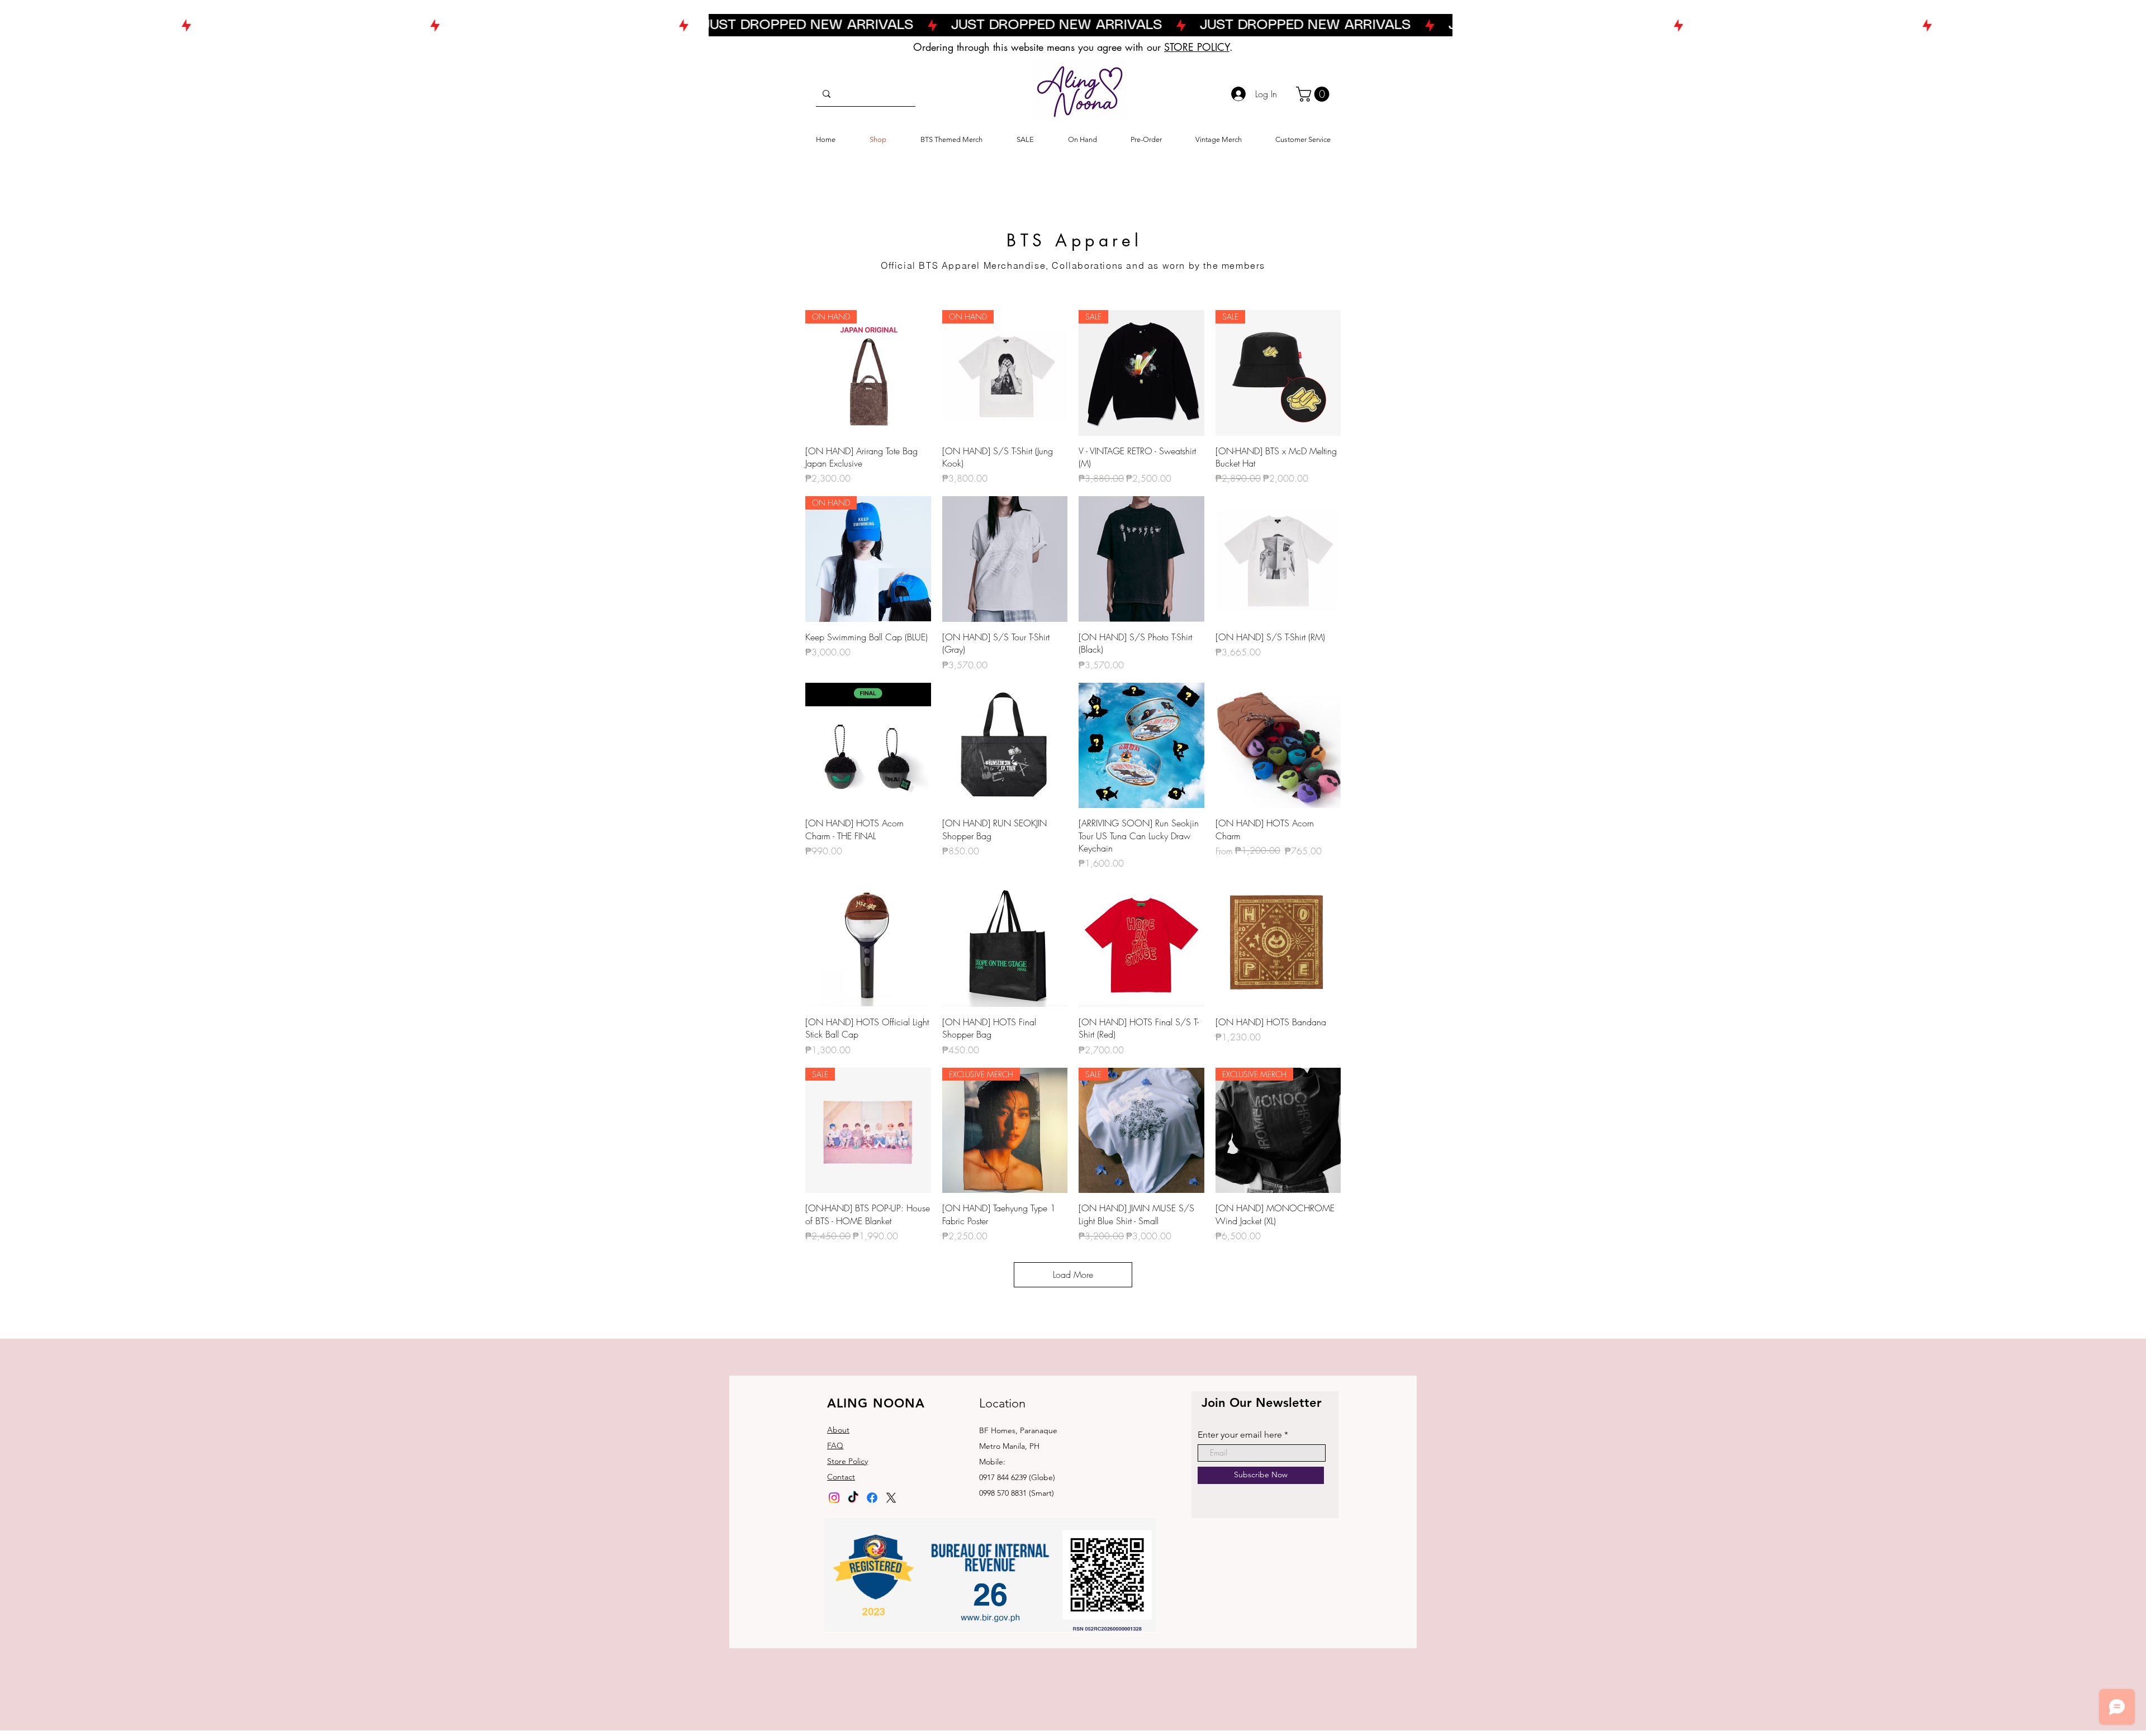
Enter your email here (1240, 1435)
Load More (1073, 1274)
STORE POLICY (1197, 47)
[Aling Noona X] (891, 1498)
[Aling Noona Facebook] (872, 1498)
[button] (1314, 94)
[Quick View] (1005, 559)
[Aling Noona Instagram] (834, 1498)
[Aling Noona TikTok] (853, 1498)
